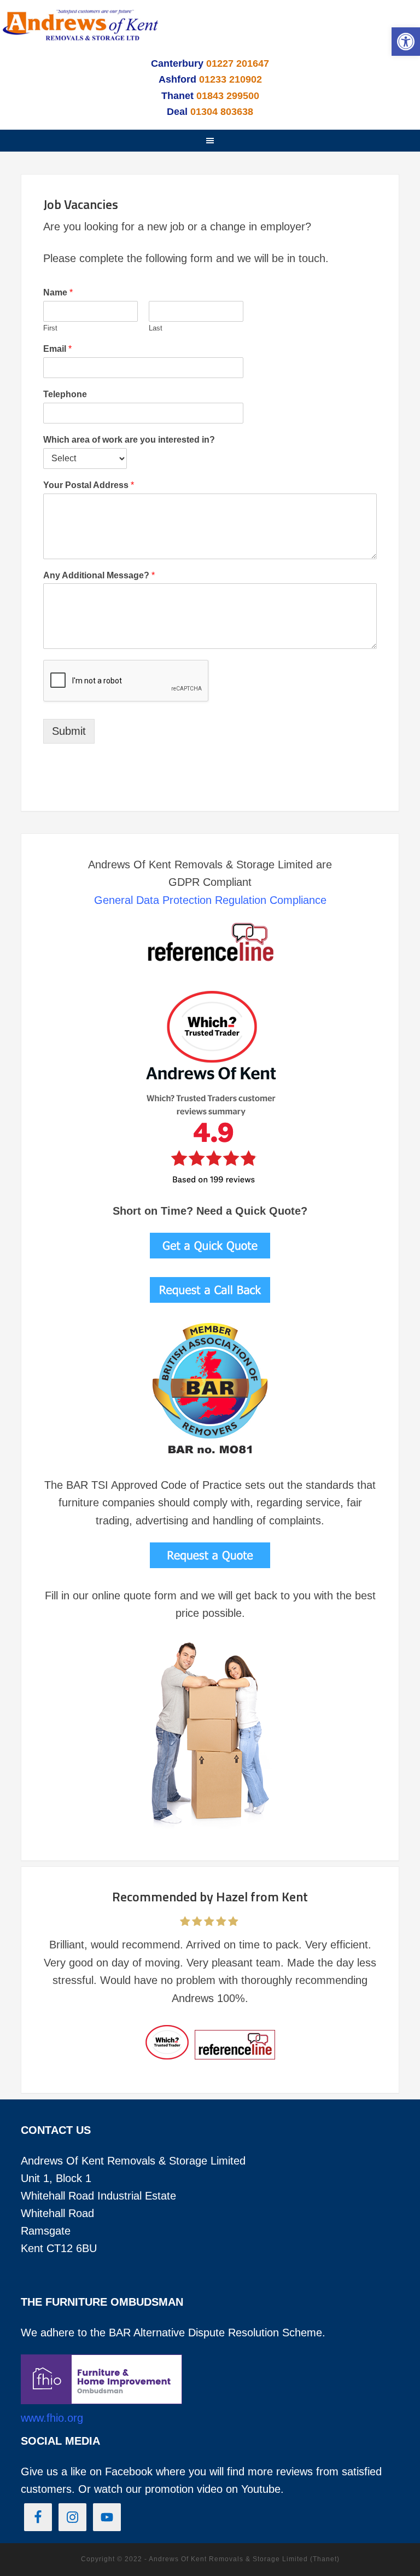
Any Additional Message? (99, 575)
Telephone (65, 394)
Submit (69, 731)
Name (58, 292)
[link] (406, 42)
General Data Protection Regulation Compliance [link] (210, 900)
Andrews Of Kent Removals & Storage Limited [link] (82, 32)
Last (156, 328)
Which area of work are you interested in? (129, 440)
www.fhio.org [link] (52, 2418)
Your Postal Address (89, 485)
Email (57, 349)
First (50, 328)
